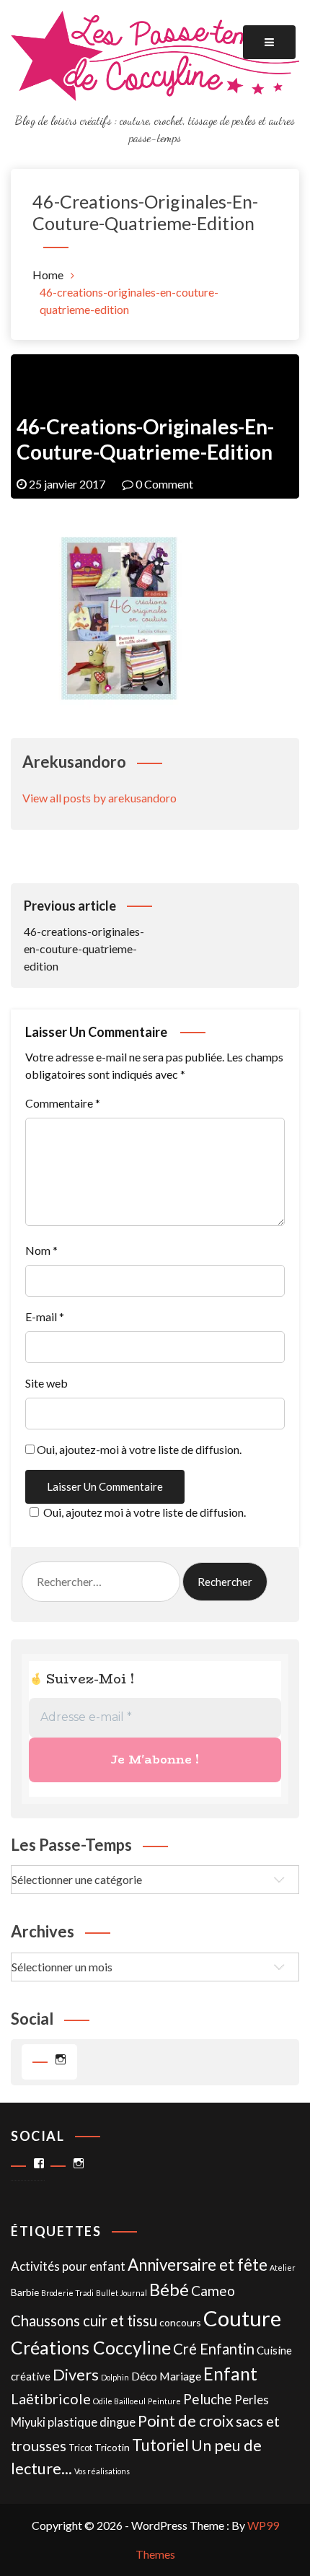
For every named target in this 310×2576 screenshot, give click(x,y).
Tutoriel (160, 2445)
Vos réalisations (102, 2471)
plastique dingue (92, 2422)
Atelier (283, 2268)
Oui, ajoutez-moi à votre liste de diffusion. (138, 1449)
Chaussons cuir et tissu (84, 2321)
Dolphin (115, 2377)
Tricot (80, 2448)
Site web (46, 1383)
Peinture (164, 2401)
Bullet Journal (121, 2293)
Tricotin (112, 2447)
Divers (76, 2374)
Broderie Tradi (67, 2293)
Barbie (25, 2292)
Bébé (169, 2289)
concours (180, 2322)
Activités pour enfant (68, 2266)
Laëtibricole (51, 2398)
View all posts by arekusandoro (99, 798)
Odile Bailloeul (119, 2401)
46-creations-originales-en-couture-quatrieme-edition (84, 935)
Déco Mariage (166, 2376)
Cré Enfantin (214, 2349)
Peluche (208, 2399)
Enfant (230, 2374)
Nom (41, 1250)
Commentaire (63, 1103)
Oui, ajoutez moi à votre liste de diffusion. (145, 1512)
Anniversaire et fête (198, 2265)
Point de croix (186, 2421)
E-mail (45, 1317)
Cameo (213, 2291)
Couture (242, 2318)
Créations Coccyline (91, 2348)
